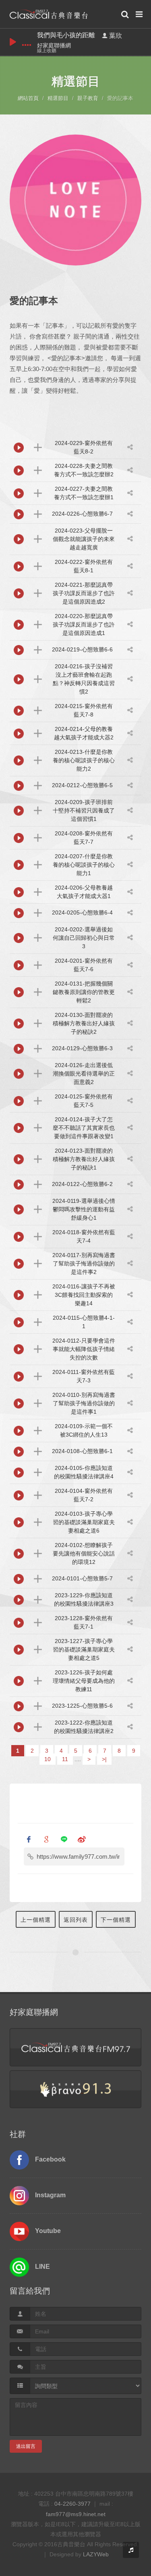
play (13, 42)
